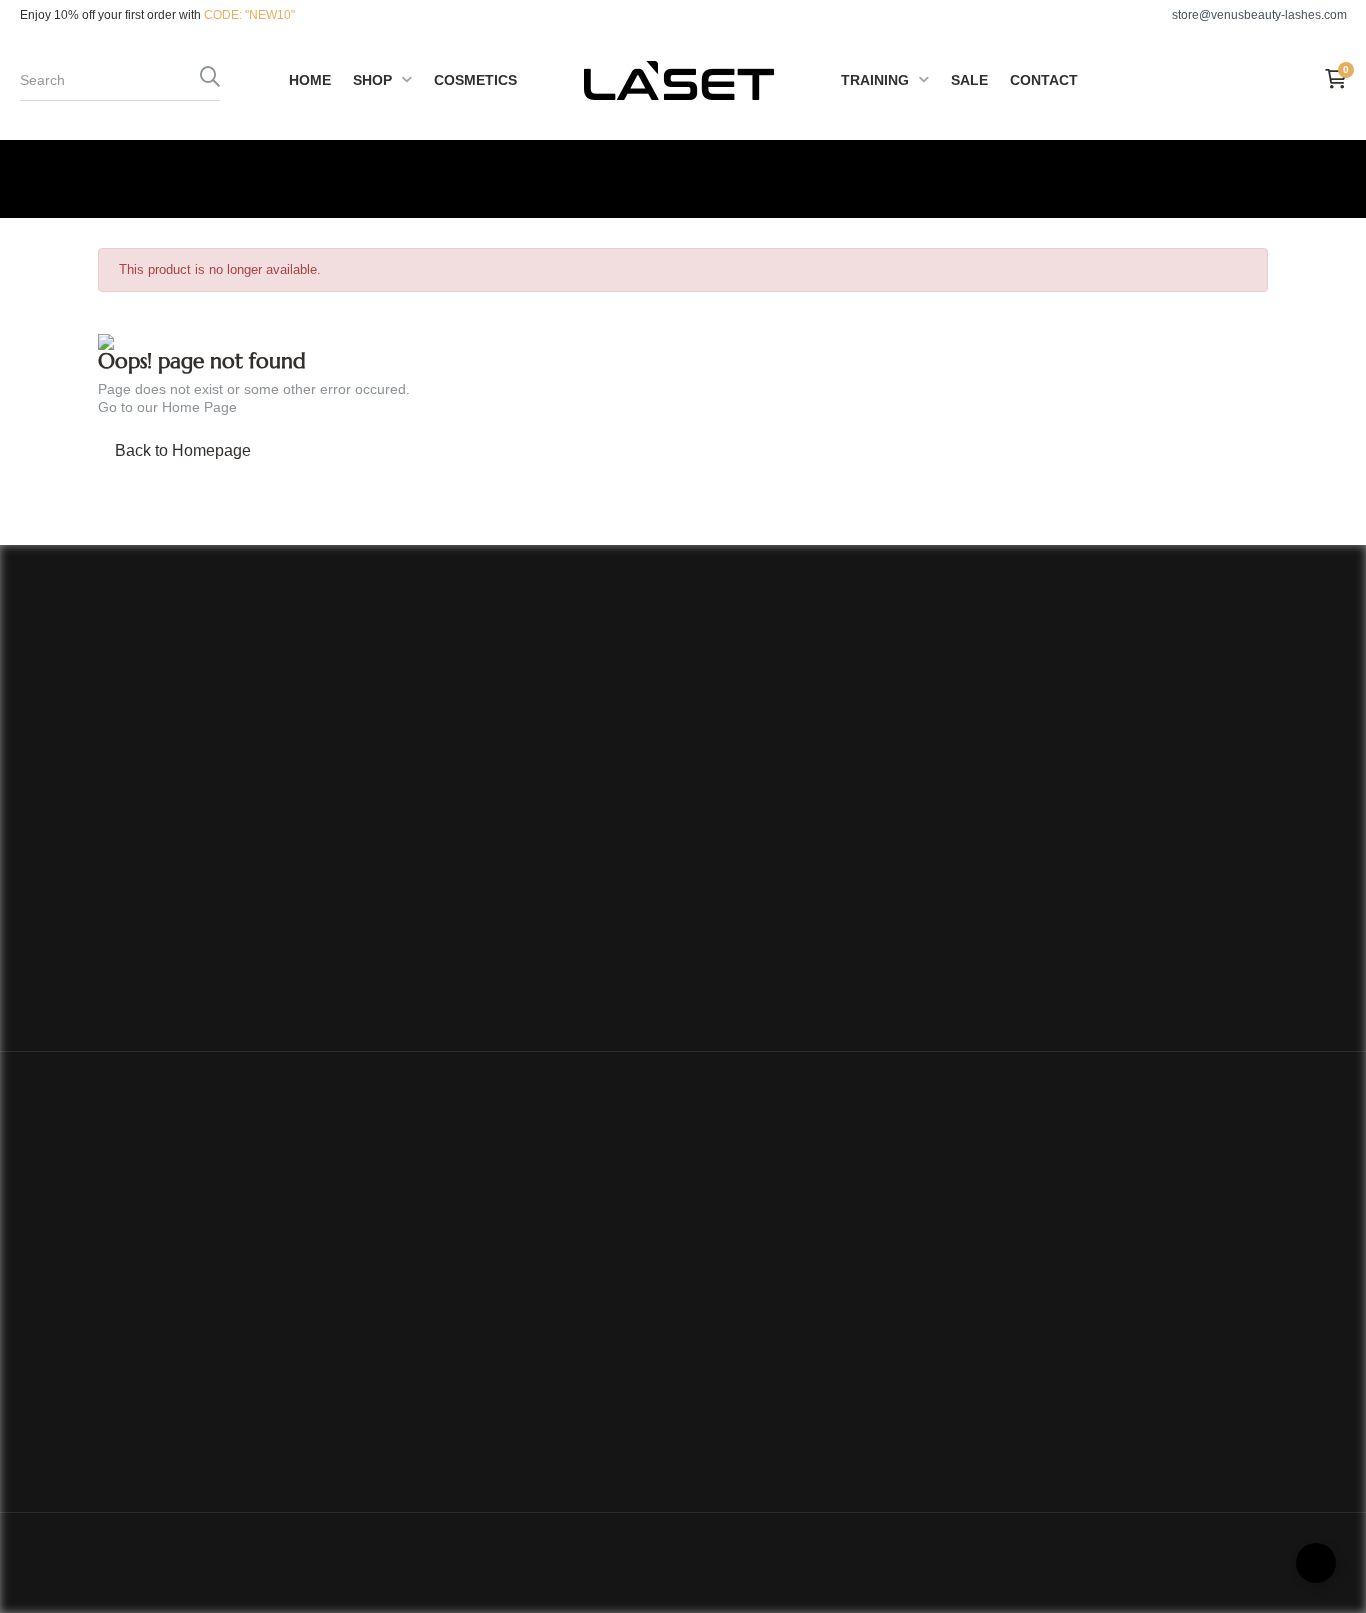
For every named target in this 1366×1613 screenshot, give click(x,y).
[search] (210, 80)
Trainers (724, 1383)
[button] (1249, 15)
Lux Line (399, 1293)
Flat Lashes (410, 1353)
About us (727, 1263)
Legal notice (737, 1323)
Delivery (725, 1293)
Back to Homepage (183, 450)
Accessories (413, 1443)
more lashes (412, 1383)
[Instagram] (1103, 1476)
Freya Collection (425, 1263)
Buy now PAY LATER (768, 1443)
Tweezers (404, 1413)
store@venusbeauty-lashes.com (178, 1409)
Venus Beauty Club (760, 1413)
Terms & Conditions (762, 1353)
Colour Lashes (419, 1323)
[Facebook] (1050, 1476)
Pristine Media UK (570, 1561)
